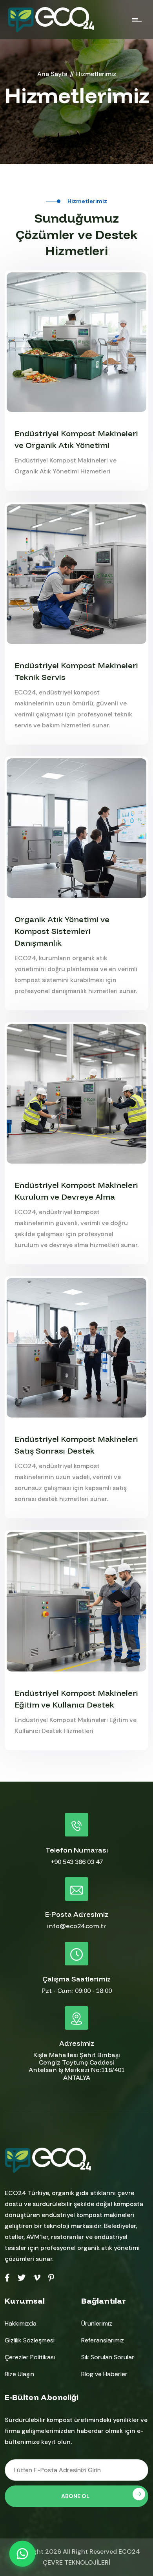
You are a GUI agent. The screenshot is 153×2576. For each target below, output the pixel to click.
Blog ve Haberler (104, 2374)
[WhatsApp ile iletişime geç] (22, 2554)
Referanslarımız (103, 2340)
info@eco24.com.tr (76, 1926)
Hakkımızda (21, 2323)
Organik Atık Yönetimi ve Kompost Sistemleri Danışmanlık (62, 931)
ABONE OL (75, 2496)
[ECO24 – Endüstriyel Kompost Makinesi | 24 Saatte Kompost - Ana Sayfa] (51, 20)
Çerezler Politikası (30, 2357)
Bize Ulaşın (19, 2374)
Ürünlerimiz (97, 2323)
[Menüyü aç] (137, 19)
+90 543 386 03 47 (77, 1862)
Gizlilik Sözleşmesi (30, 2340)
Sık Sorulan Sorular (108, 2357)
